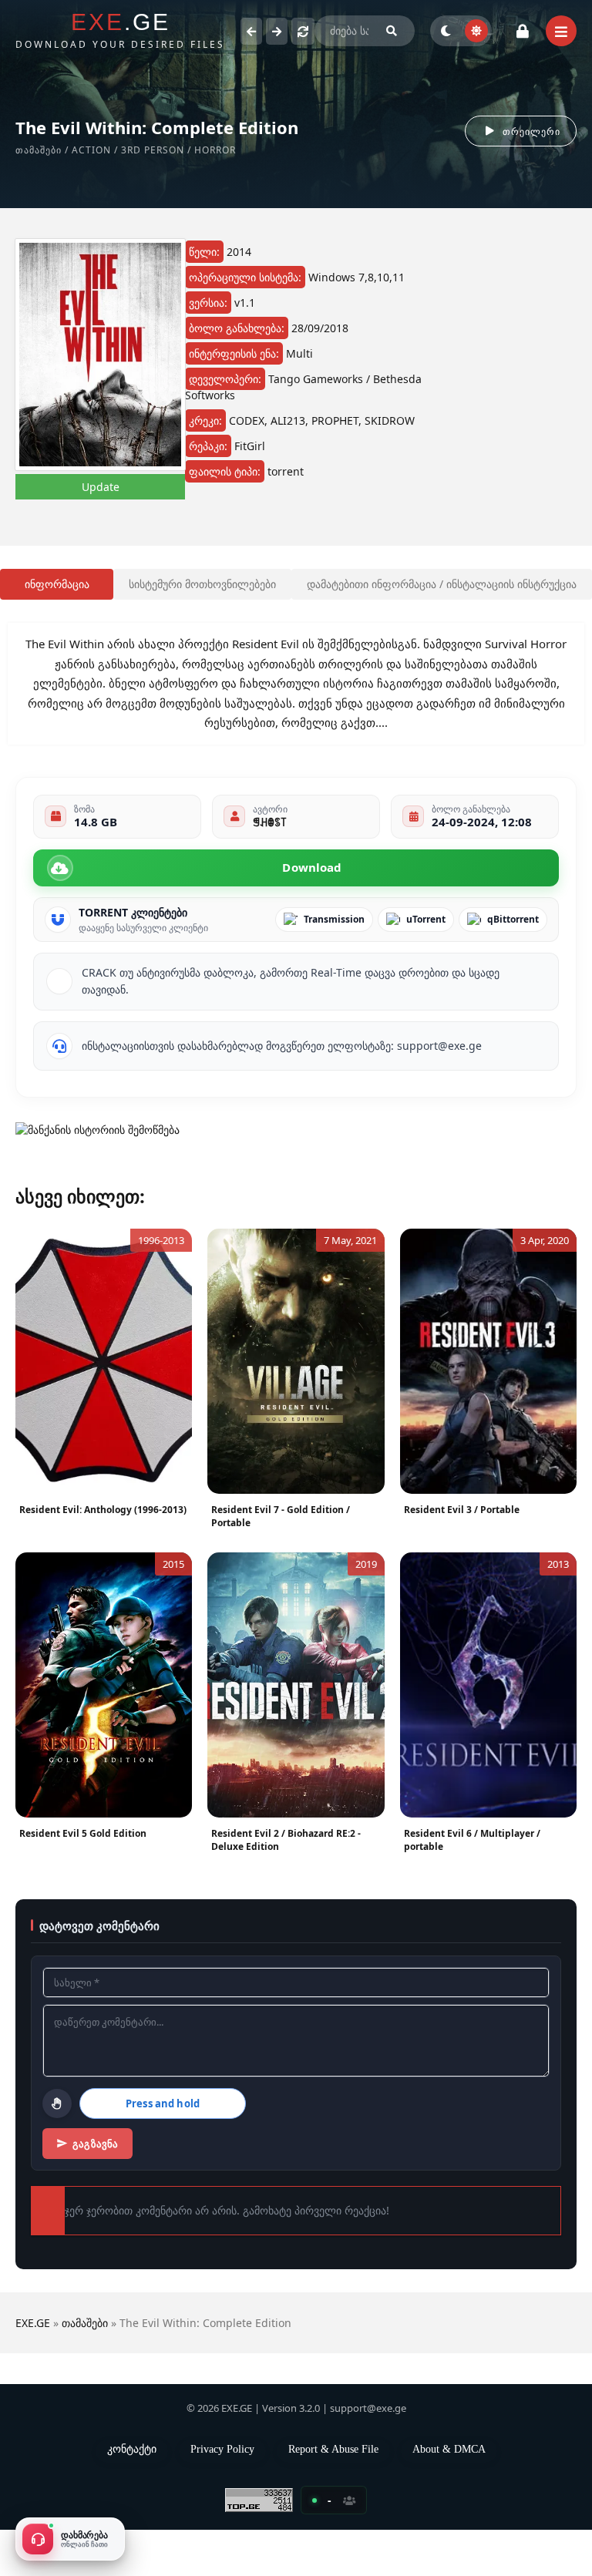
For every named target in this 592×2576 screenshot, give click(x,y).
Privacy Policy (229, 2494)
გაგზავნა (101, 2188)
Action (104, 150)
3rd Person (166, 150)
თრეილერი (526, 131)
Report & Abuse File (340, 2494)
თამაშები (45, 150)
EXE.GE (33, 2367)
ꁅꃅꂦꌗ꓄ (269, 853)
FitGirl (259, 462)
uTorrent (426, 951)
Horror (228, 150)
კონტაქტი (132, 2494)
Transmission (334, 951)
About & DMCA (455, 2494)
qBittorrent (513, 951)
